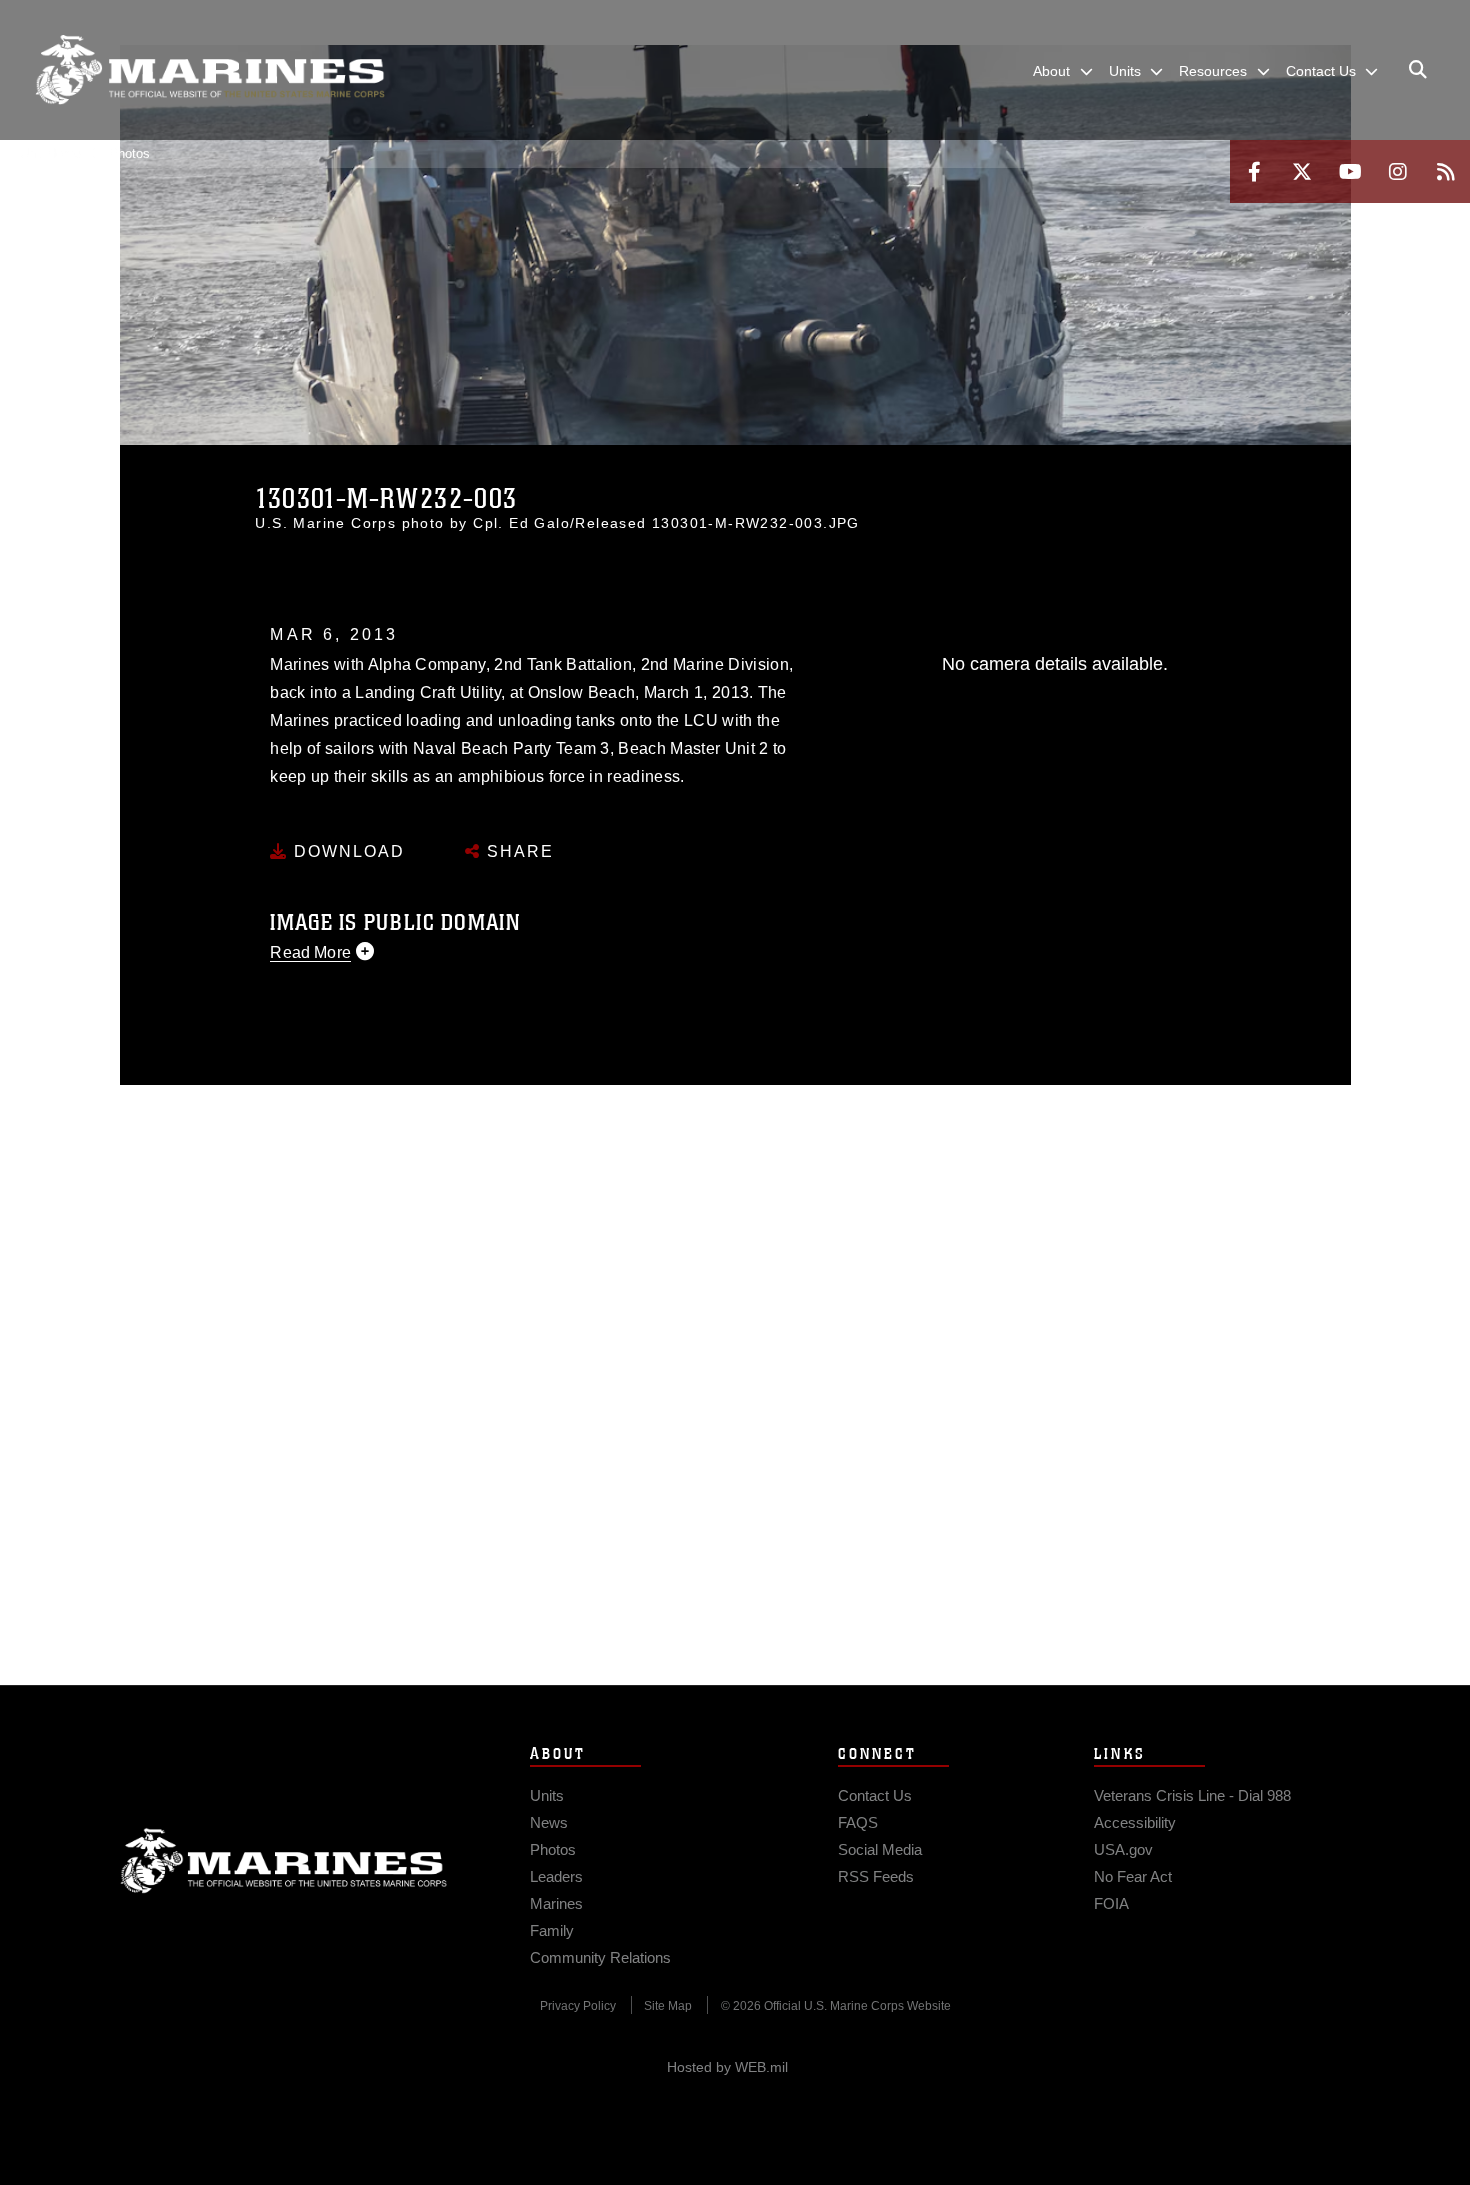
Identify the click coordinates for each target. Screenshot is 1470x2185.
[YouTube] (1350, 171)
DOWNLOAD (346, 851)
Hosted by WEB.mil (727, 2067)
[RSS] (1446, 171)
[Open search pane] (1418, 70)
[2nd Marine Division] (210, 70)
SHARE (517, 851)
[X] (1302, 171)
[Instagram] (1398, 171)
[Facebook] (1254, 171)
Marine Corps (284, 1861)
